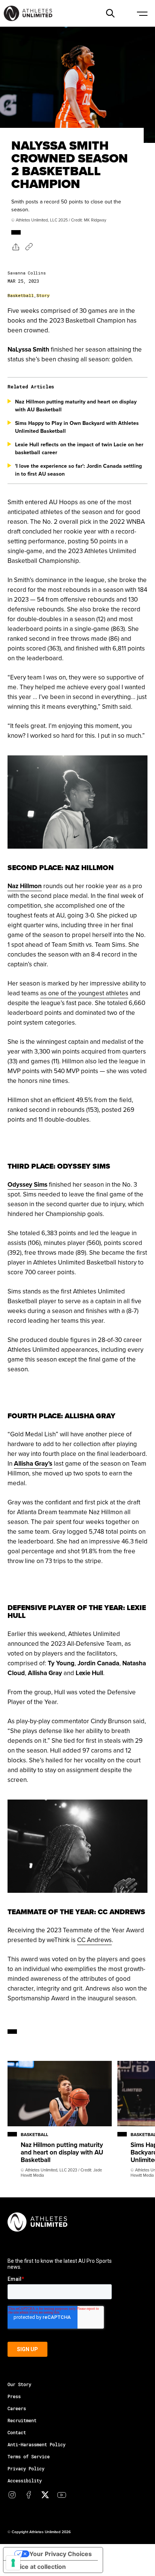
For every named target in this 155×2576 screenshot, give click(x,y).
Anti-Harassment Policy (36, 2444)
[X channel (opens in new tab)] (45, 2495)
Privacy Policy (26, 2468)
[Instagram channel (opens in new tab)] (12, 2495)
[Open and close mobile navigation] (142, 13)
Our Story (19, 2384)
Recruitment (22, 2420)
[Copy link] (29, 247)
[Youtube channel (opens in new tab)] (62, 2495)
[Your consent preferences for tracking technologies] (13, 2563)
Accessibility (25, 2480)
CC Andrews (94, 1940)
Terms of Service (29, 2456)
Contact (17, 2432)
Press (14, 2396)
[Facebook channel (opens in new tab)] (29, 2495)
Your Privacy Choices (61, 2554)
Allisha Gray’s (33, 1463)
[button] (110, 13)
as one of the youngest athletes (84, 993)
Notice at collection (38, 2567)
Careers (17, 2408)
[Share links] (15, 246)
